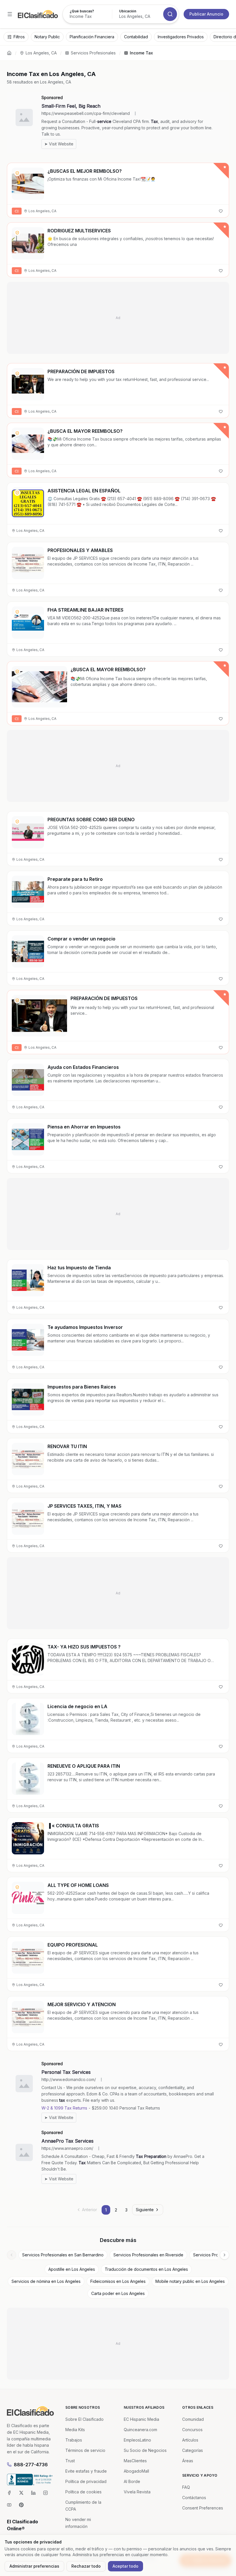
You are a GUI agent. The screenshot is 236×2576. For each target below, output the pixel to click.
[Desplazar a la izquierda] (12, 2255)
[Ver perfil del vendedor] (17, 173)
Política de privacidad (86, 2481)
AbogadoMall (136, 2471)
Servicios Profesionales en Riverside (148, 2255)
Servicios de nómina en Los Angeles (46, 2281)
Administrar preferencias (34, 2566)
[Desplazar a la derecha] (224, 2255)
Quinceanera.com (140, 2430)
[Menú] (10, 14)
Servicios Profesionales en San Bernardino (63, 2255)
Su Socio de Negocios (145, 2450)
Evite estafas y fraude (86, 2471)
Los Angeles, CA (41, 53)
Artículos (190, 2440)
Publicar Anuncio (206, 14)
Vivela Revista (137, 2492)
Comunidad (193, 2419)
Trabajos (74, 2440)
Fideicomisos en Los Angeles (118, 2281)
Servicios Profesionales (93, 53)
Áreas (188, 2461)
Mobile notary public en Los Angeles (190, 2281)
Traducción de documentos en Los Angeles (146, 2269)
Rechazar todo (86, 2566)
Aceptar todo (125, 2566)
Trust (70, 2461)
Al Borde (132, 2481)
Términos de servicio (85, 2450)
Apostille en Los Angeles (72, 2269)
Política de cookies (83, 2492)
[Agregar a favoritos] (221, 211)
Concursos (192, 2430)
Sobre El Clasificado (84, 2419)
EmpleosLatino (137, 2440)
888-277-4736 (31, 2465)
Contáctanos (194, 2498)
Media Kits (75, 2430)
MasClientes (135, 2461)
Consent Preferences (203, 2508)
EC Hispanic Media (141, 2419)
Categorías (193, 2450)
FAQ (186, 2487)
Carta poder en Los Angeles (118, 2293)
